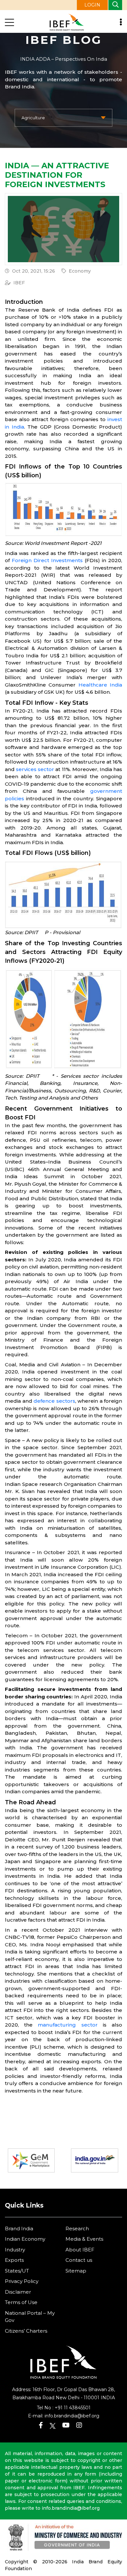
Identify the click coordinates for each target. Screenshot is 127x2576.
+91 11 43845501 (73, 2408)
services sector (35, 769)
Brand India (19, 2228)
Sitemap (76, 2271)
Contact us (79, 2260)
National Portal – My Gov (30, 2317)
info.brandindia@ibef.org (72, 2416)
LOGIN (92, 5)
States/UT (17, 2271)
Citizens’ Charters (26, 2331)
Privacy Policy (22, 2281)
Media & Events (84, 2239)
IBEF (19, 283)
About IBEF (80, 2250)
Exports (14, 2260)
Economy (80, 271)
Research (77, 2228)
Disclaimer (18, 2292)
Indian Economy (25, 2239)
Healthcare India (100, 685)
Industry (15, 2250)
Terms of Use (21, 2302)
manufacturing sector (68, 2025)
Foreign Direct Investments (47, 560)
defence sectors (54, 1401)
